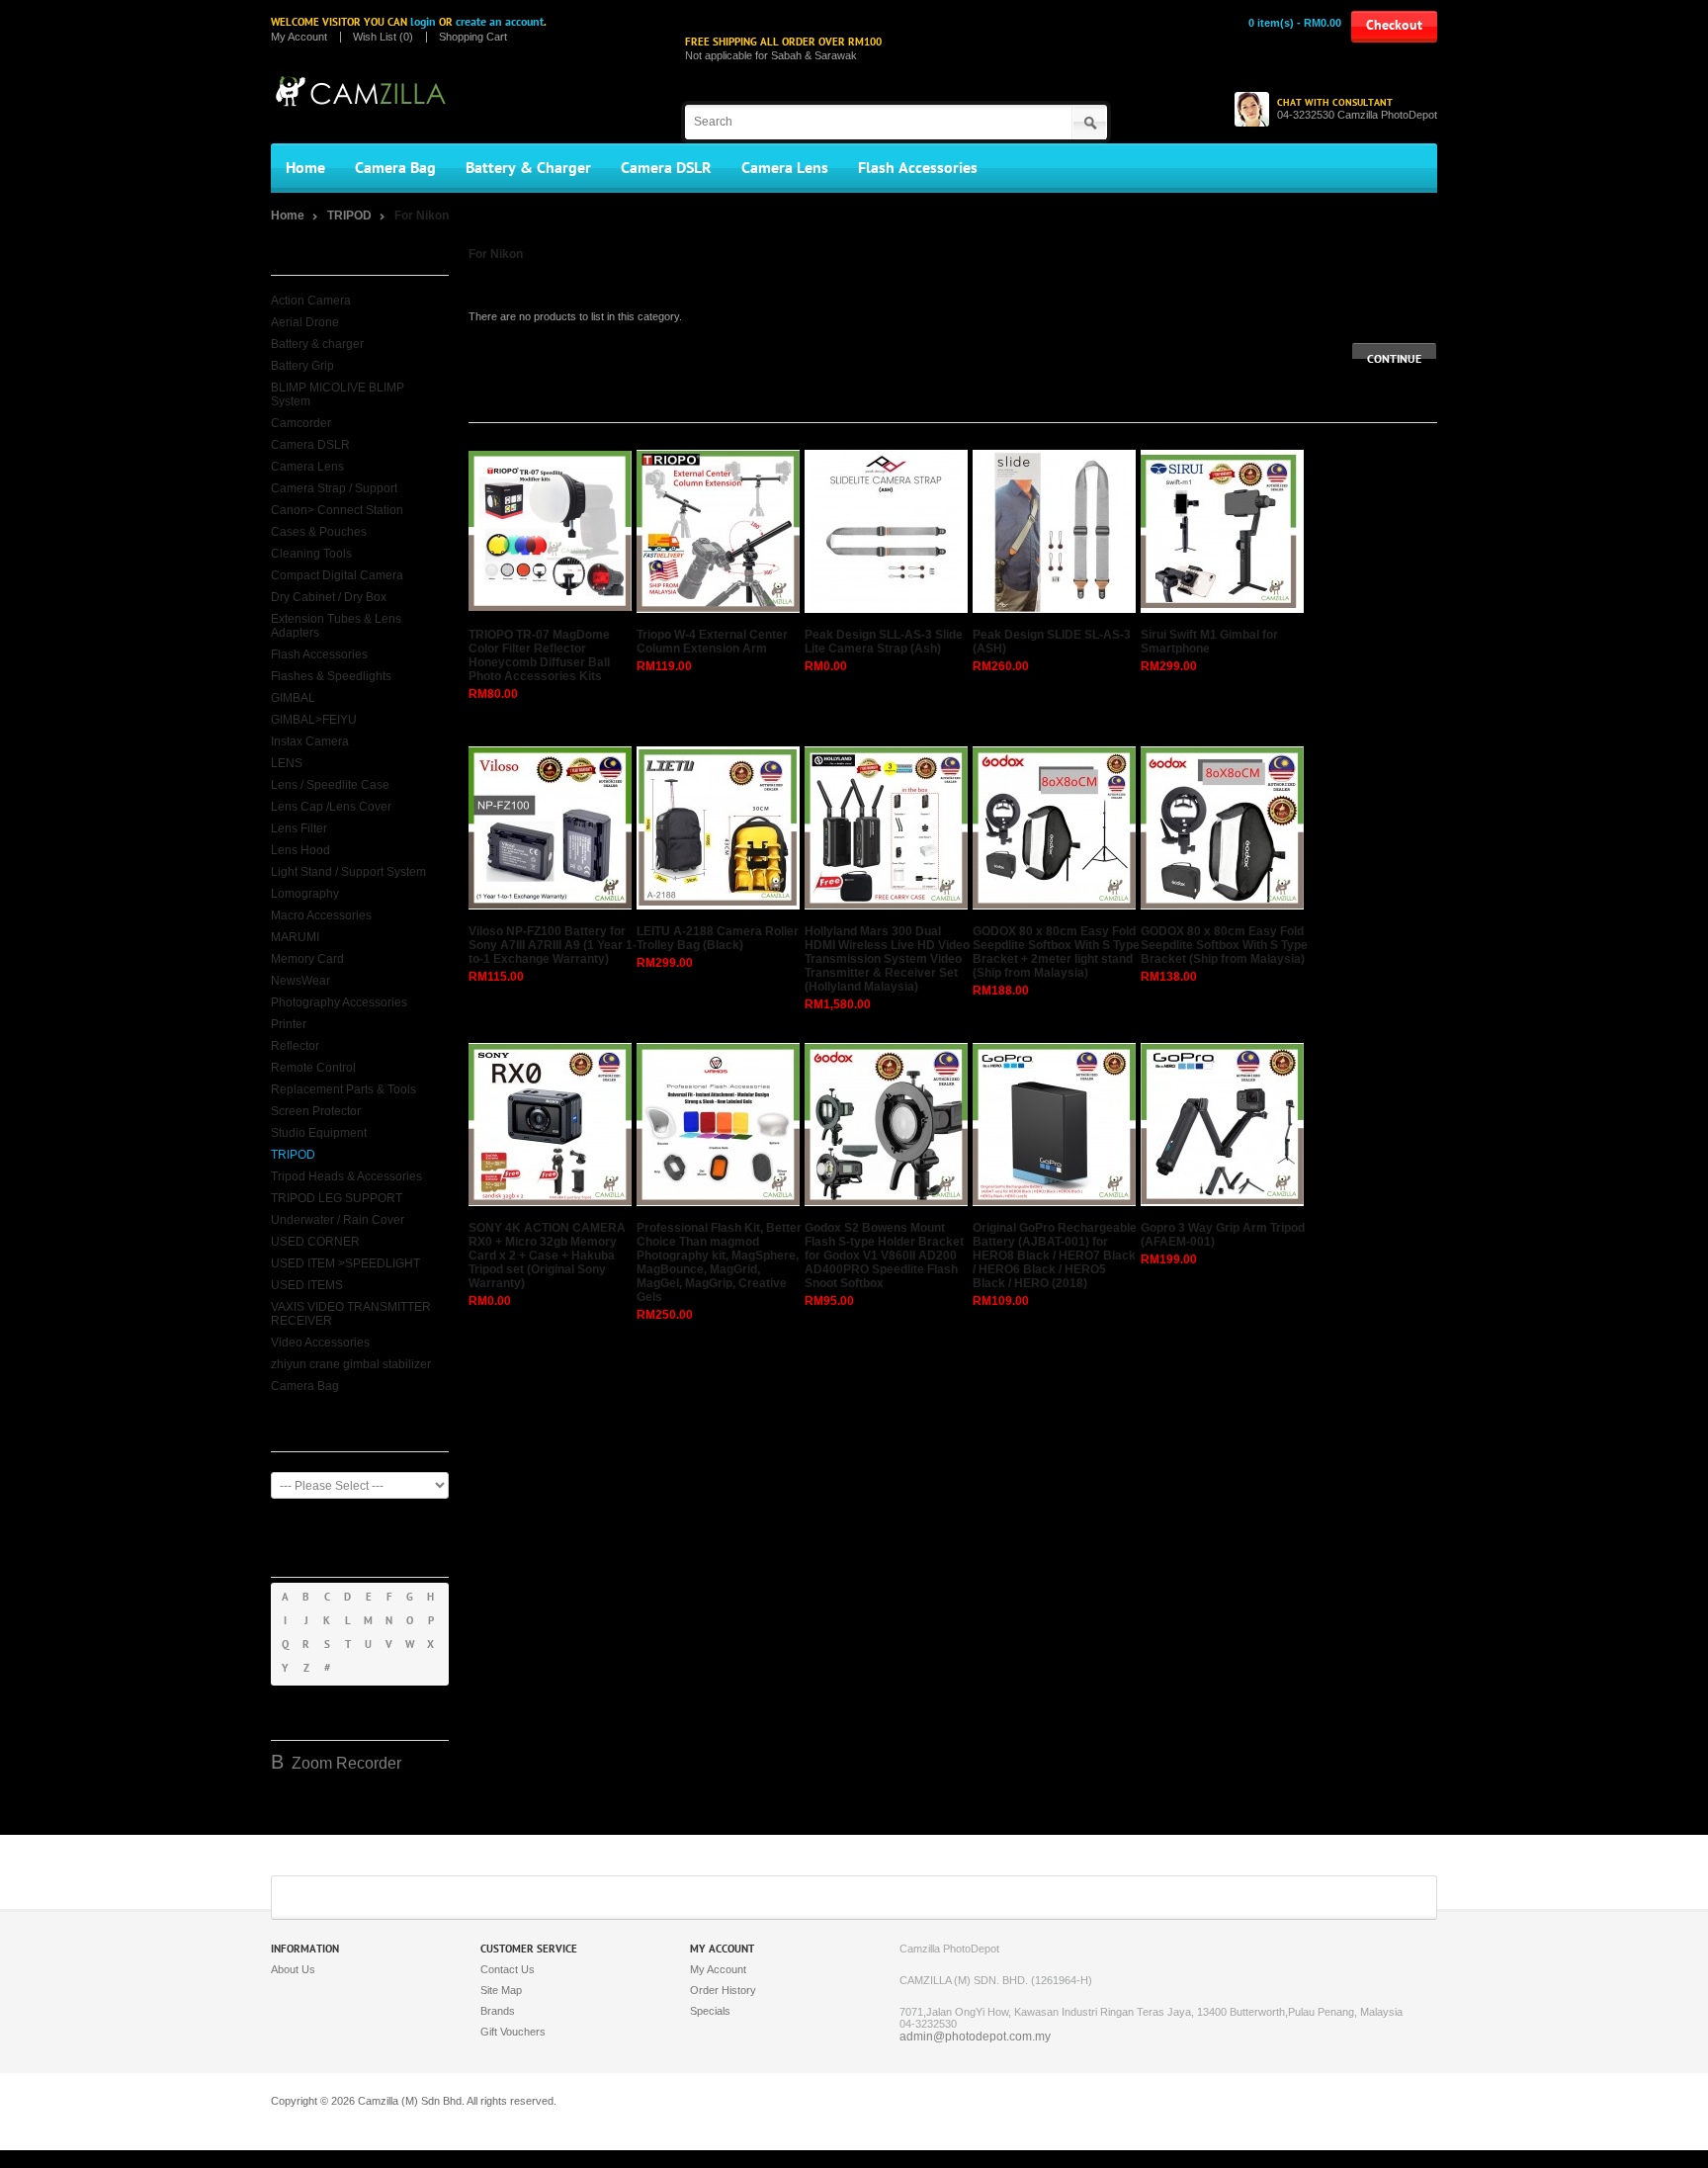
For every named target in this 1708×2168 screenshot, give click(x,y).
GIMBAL (293, 698)
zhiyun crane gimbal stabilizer (351, 1364)
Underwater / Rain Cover (338, 1220)
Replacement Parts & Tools (343, 1089)
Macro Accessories (321, 915)
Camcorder (301, 423)
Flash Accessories (918, 168)
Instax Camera (310, 741)
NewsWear (300, 981)
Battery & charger (317, 344)
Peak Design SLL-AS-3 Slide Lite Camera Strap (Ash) (884, 642)
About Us (293, 1969)
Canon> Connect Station (337, 510)
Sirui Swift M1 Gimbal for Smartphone (1209, 642)
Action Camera (311, 301)
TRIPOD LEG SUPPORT (337, 1198)
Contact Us (508, 1969)
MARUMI (295, 937)
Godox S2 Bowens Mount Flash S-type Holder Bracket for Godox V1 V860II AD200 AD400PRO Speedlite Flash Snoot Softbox (884, 1256)
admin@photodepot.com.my (975, 2037)
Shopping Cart (473, 37)
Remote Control (313, 1068)
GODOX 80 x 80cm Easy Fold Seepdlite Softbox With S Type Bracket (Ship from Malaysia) (1224, 945)
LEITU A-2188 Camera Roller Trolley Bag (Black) (718, 938)
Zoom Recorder (346, 1763)
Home (305, 168)
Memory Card (307, 959)
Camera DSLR (666, 168)
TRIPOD (351, 216)
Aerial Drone (305, 322)
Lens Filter (299, 828)
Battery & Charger (528, 168)
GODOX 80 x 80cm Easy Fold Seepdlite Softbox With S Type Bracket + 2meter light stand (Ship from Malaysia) (1056, 952)
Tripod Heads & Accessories (346, 1176)
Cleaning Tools (311, 554)
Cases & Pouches (319, 532)
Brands (498, 2011)
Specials (710, 2011)
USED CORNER (315, 1242)
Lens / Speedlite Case (330, 785)
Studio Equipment (319, 1133)
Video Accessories (320, 1343)
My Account (299, 37)
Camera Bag (395, 168)
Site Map (501, 1990)
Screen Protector (316, 1111)
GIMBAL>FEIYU (314, 720)
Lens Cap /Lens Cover (331, 807)
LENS (287, 763)
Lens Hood (300, 850)
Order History (723, 1990)
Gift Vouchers (513, 2032)
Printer (289, 1024)
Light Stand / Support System (348, 872)
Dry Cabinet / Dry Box (329, 597)
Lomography (305, 894)
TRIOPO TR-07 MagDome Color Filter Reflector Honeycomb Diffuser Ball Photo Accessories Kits (539, 655)
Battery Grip (302, 366)
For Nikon (422, 216)
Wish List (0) (383, 37)
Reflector (295, 1046)
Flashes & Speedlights (331, 676)
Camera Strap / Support (334, 488)
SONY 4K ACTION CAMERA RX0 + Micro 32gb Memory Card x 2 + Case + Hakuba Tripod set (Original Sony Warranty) (547, 1256)
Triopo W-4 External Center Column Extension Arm (712, 642)
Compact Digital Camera (337, 575)
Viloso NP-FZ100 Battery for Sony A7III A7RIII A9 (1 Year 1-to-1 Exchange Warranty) (553, 945)
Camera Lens (785, 168)
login (423, 22)
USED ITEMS (307, 1285)
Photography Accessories (339, 1002)
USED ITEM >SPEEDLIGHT (345, 1263)
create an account (500, 22)
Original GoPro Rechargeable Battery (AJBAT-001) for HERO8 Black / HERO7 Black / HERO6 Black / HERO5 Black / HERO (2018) (1055, 1256)
